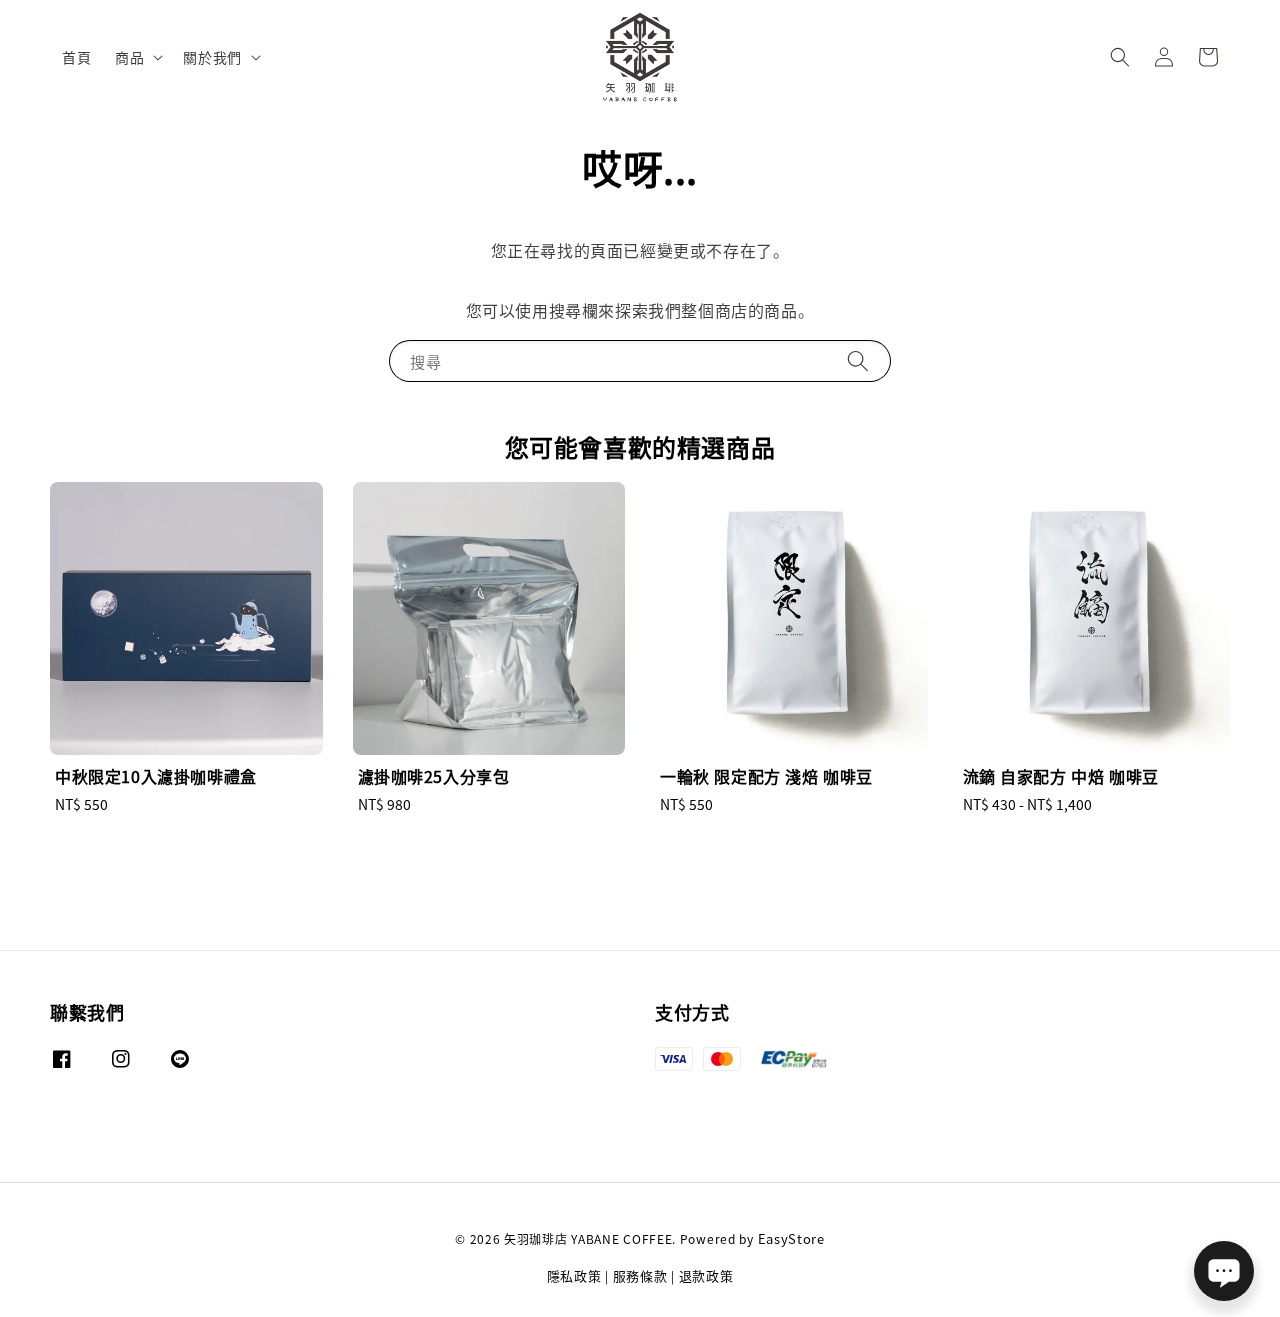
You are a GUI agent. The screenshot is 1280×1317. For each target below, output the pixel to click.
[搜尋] (858, 360)
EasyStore (791, 1238)
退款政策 (706, 1275)
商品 (129, 57)
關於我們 (212, 57)
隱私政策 (574, 1275)
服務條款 (640, 1275)
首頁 (76, 57)
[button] (1120, 57)
